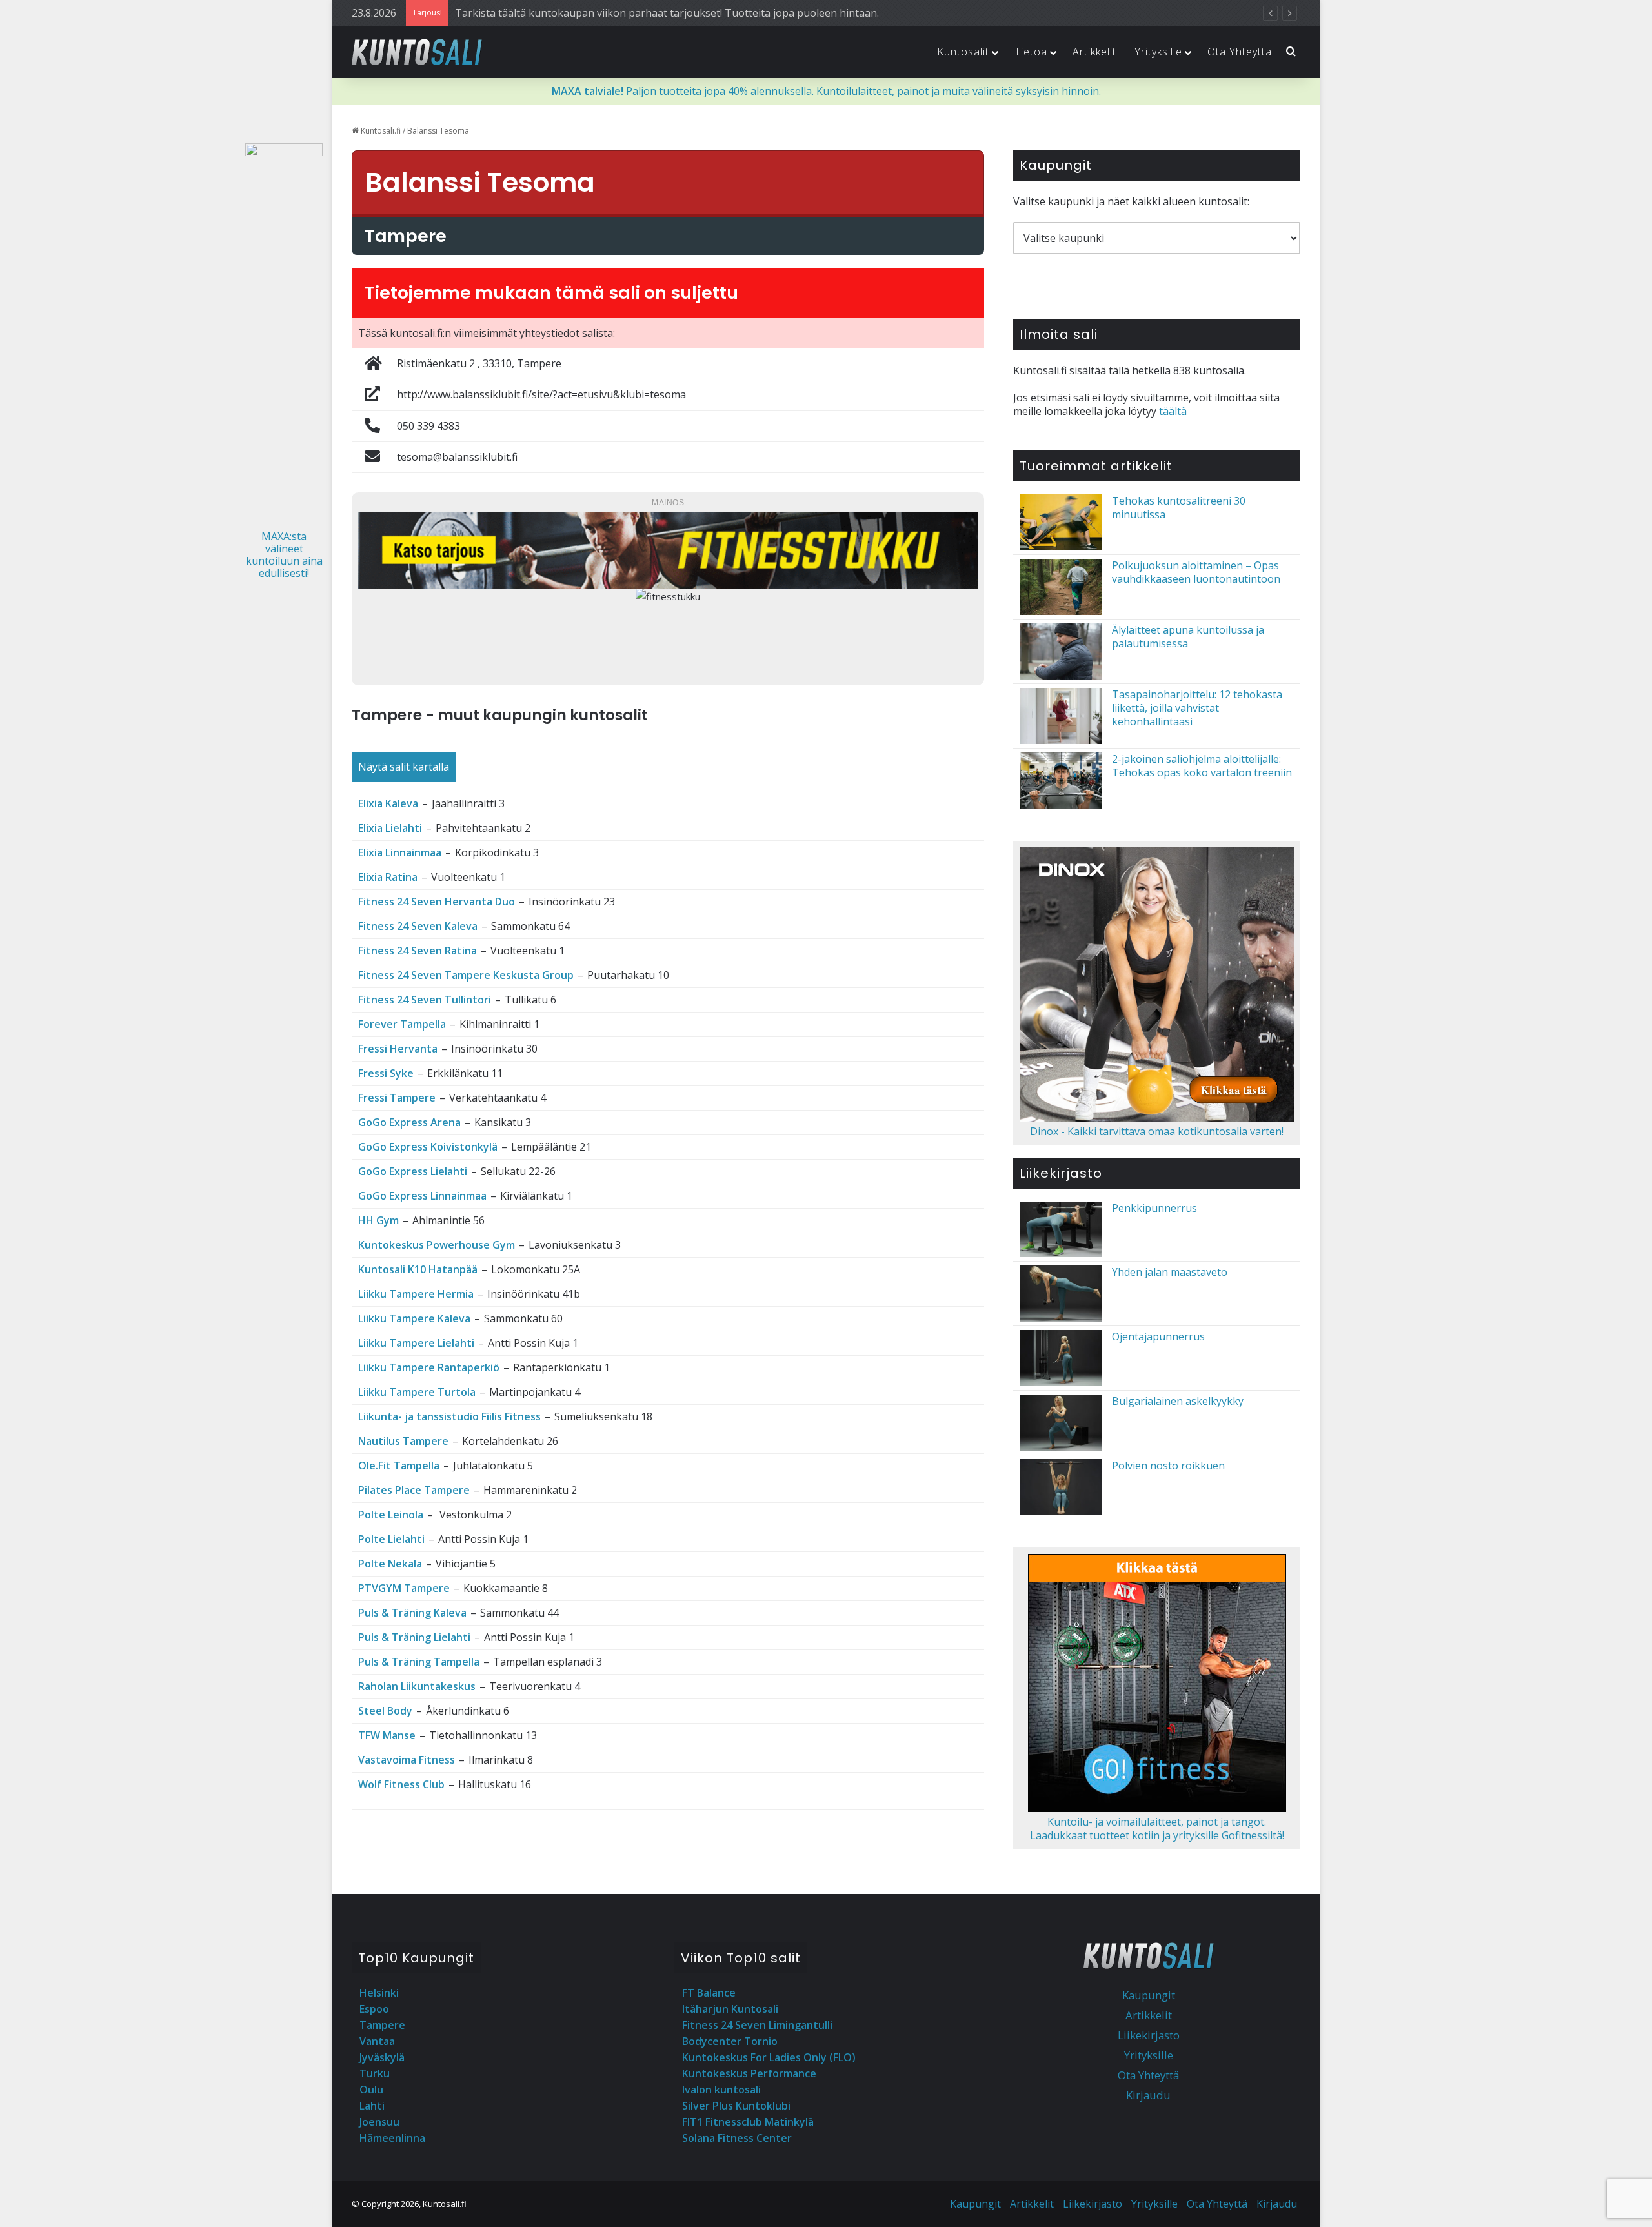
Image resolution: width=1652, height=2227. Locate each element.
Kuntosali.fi (380, 131)
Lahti (372, 2106)
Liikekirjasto (1149, 2035)
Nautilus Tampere (403, 1441)
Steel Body (385, 1711)
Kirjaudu (1148, 2095)
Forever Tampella (402, 1024)
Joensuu (379, 2122)
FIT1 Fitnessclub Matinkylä (748, 2122)
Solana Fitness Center (737, 2138)
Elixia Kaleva (388, 803)
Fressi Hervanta (398, 1049)
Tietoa (1031, 52)
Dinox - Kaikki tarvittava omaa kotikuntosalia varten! (1157, 1131)
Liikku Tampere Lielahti (416, 1343)
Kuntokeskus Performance (749, 2073)
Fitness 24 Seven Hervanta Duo (437, 902)
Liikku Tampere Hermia (416, 1294)
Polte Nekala (390, 1564)
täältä (1173, 411)
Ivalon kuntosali (721, 2090)
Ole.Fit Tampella (399, 1466)
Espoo (374, 2009)
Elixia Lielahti (390, 828)
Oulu (371, 2090)
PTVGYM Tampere (404, 1588)
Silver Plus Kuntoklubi (736, 2106)
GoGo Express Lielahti (413, 1171)
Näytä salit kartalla (404, 767)
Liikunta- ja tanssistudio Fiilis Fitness (449, 1416)
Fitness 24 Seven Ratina (418, 951)
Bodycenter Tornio (730, 2041)
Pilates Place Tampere (414, 1490)
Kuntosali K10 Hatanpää (418, 1269)
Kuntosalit (963, 52)
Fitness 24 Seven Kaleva (418, 926)
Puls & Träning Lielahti (414, 1637)
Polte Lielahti (391, 1539)
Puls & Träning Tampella (419, 1662)
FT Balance (709, 1993)
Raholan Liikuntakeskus (417, 1686)
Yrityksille (1158, 52)
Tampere (382, 2025)
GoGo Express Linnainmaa (422, 1196)
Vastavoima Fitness (407, 1760)
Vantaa (377, 2041)
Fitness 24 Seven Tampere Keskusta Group (466, 975)
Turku (375, 2073)
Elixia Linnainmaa (400, 852)
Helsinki (379, 1993)
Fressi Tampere (397, 1098)
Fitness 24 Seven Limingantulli (757, 2025)
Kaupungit (1149, 1995)
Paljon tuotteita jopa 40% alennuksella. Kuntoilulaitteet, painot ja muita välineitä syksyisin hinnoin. (826, 91)
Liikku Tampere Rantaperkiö (429, 1367)
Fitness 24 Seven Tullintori (425, 1000)
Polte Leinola (391, 1515)
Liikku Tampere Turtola (417, 1392)
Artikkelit (1094, 52)
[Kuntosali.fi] (417, 52)
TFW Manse (387, 1735)
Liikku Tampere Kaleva (414, 1318)
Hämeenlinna (392, 2138)
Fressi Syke (386, 1073)
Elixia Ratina (388, 877)
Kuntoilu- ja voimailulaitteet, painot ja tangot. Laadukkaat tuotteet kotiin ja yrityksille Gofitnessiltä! (1157, 1829)
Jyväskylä (382, 2057)
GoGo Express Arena (409, 1122)
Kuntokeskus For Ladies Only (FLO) (769, 2057)
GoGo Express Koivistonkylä (428, 1147)
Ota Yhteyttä (1240, 52)
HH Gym (378, 1220)
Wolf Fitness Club (401, 1784)
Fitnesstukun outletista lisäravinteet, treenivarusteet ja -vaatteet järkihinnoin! (643, 13)
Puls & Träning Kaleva (412, 1613)
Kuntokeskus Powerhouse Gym (437, 1245)
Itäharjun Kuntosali (730, 2009)
